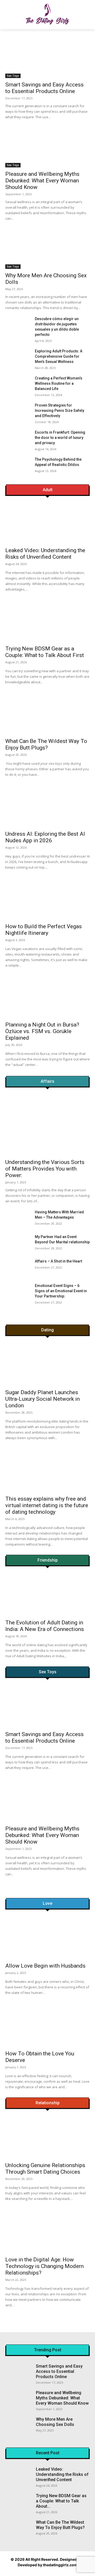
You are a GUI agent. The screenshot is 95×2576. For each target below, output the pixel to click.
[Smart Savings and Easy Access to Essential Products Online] (47, 57)
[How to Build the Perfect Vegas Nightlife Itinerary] (31, 900)
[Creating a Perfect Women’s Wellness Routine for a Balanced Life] (18, 384)
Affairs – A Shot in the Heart (58, 1261)
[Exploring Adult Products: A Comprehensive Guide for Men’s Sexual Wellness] (18, 357)
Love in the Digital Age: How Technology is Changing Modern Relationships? (44, 2266)
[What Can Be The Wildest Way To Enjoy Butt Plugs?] (31, 715)
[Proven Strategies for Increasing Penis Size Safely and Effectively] (18, 411)
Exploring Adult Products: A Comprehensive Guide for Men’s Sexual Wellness (59, 356)
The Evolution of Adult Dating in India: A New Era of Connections (45, 1626)
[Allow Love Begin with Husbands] (47, 1938)
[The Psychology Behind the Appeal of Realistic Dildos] (18, 466)
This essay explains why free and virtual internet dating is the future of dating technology (47, 1505)
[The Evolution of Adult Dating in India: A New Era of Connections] (47, 1595)
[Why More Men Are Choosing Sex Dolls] (47, 248)
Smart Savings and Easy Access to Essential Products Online (44, 88)
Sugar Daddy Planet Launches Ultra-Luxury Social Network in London (42, 1399)
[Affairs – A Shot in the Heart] (18, 1267)
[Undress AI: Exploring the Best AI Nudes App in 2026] (31, 807)
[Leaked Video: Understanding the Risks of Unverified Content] (31, 524)
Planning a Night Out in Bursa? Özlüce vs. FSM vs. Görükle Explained (42, 1031)
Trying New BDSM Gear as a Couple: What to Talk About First (45, 652)
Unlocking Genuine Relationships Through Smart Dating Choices (45, 2169)
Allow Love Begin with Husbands (45, 1966)
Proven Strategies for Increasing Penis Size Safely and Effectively (60, 410)
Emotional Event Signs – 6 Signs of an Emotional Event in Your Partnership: (61, 1291)
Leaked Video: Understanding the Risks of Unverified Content (45, 554)
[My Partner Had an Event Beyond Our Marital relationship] (18, 1243)
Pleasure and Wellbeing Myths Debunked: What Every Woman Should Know (42, 181)
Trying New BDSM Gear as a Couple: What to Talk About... (61, 2501)
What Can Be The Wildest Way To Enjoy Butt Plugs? (46, 744)
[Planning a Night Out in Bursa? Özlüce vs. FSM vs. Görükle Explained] (31, 998)
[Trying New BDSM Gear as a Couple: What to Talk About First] (31, 622)
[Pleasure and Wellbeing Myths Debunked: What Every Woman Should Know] (47, 146)
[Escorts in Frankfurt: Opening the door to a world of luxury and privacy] (18, 438)
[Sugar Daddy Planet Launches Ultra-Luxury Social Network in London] (47, 1365)
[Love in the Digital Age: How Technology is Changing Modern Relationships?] (47, 2232)
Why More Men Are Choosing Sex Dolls (55, 2422)
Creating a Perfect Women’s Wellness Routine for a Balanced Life (59, 383)
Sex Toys (13, 76)
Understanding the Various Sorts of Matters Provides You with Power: (45, 1169)
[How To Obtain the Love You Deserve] (47, 2026)
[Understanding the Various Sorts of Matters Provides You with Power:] (47, 1125)
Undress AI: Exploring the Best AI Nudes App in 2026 (45, 837)
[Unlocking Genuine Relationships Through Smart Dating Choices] (47, 2138)
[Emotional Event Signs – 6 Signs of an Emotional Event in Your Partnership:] (18, 1292)
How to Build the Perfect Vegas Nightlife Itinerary (44, 930)
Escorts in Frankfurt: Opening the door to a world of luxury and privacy (60, 438)
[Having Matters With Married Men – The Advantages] (18, 1218)
